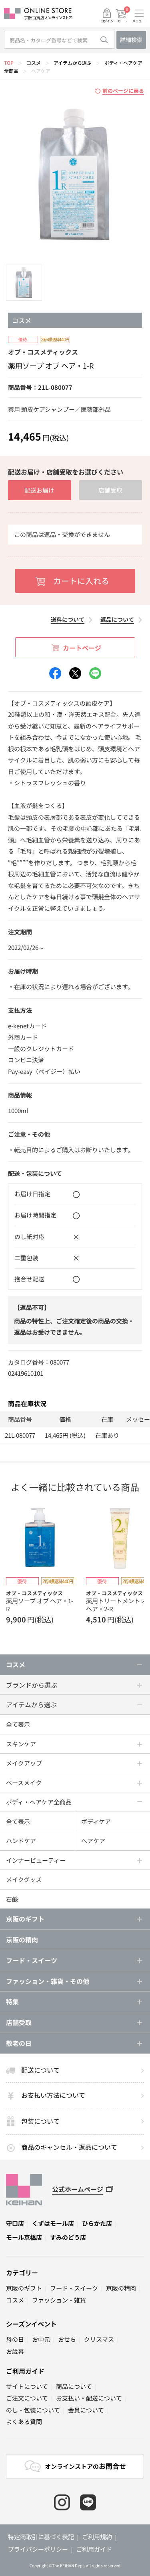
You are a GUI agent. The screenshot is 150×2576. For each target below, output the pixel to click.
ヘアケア (41, 71)
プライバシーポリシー (38, 2549)
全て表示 (18, 1724)
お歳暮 (15, 2351)
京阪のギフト (24, 2288)
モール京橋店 (24, 2237)
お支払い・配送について (89, 2398)
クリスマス (99, 2339)
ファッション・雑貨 (59, 2300)
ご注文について (27, 2398)
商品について (74, 2386)
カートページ (82, 648)
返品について (117, 619)
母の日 (15, 2339)
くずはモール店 (53, 2223)
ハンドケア (21, 1841)
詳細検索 (131, 40)
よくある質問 (24, 2421)
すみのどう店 (68, 2237)
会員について (86, 2410)
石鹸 (12, 1899)
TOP (9, 63)
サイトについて (27, 2386)
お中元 (41, 2339)
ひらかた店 (97, 2223)
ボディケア (96, 1821)
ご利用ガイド (25, 2371)
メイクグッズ (24, 1879)
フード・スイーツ (74, 2288)
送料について (68, 619)
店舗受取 (110, 490)
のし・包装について (33, 2410)
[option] (75, 176)
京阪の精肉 (22, 1939)
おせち (67, 2339)
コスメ (34, 63)
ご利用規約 (97, 2537)
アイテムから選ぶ (73, 63)
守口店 (15, 2223)
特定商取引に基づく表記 (41, 2537)
